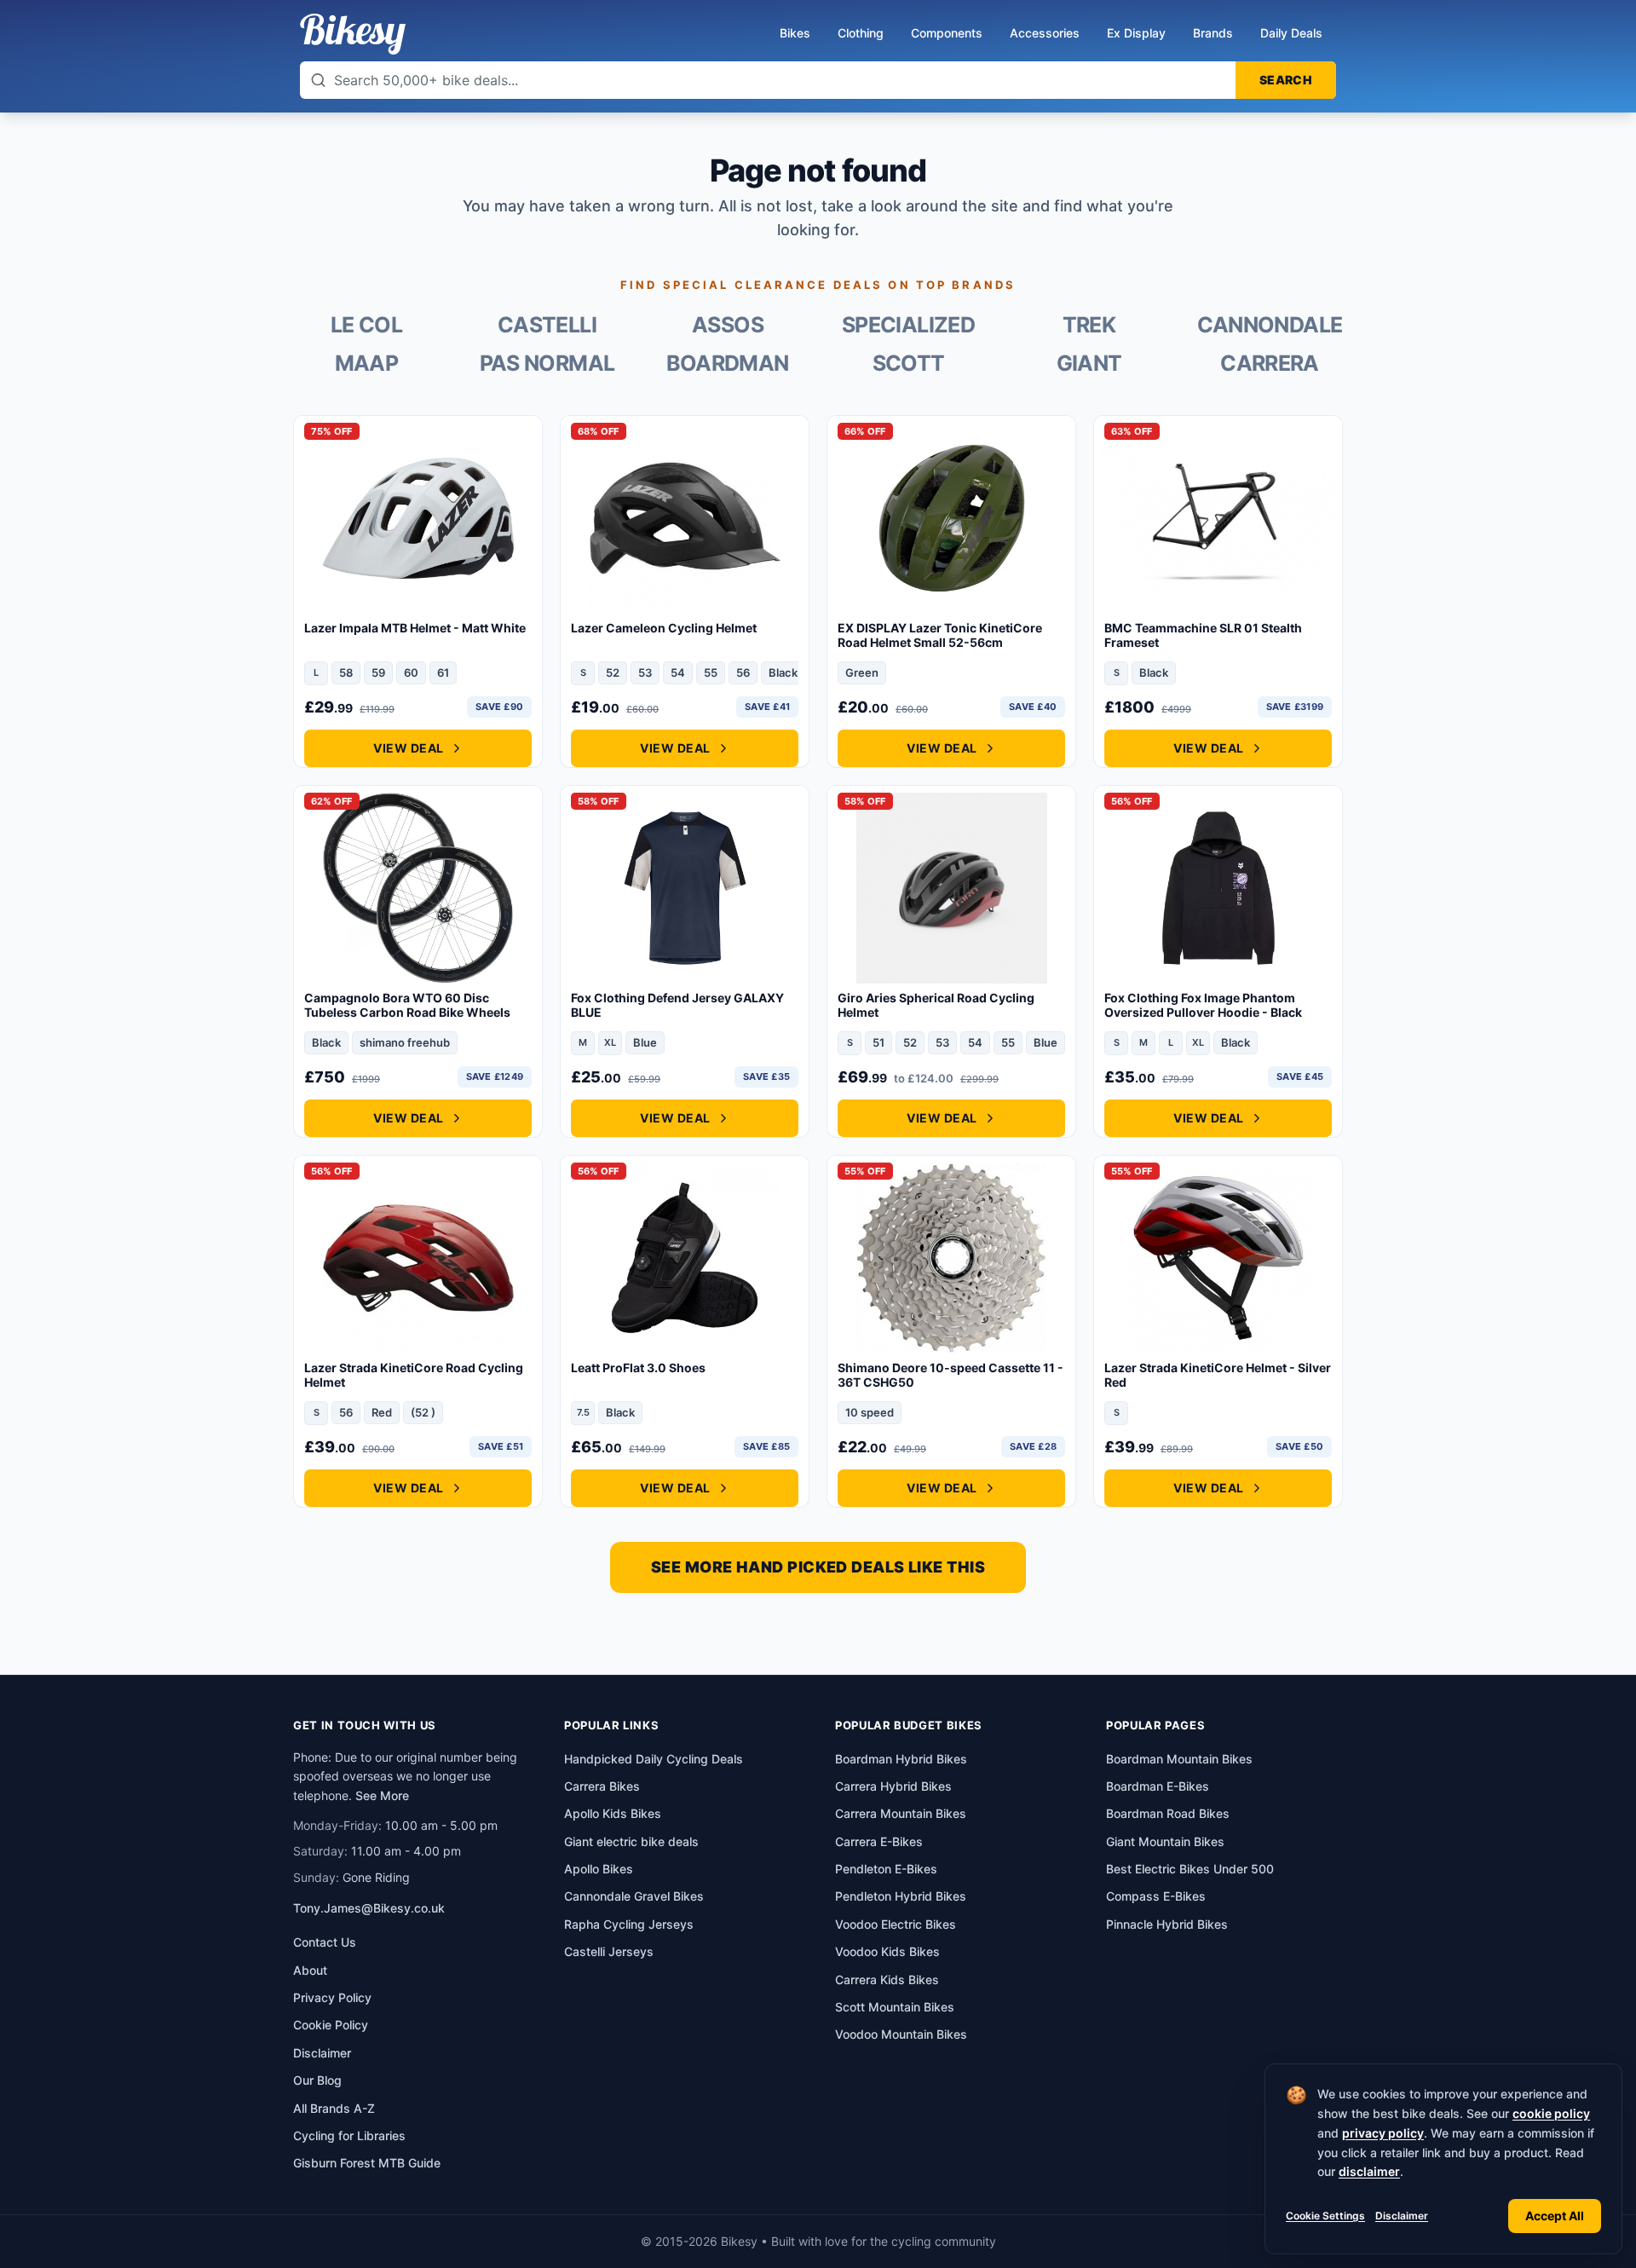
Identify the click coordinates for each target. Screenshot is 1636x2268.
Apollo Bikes (599, 1869)
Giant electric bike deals (631, 1841)
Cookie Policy (331, 2025)
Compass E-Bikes (1156, 1896)
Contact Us (325, 1942)
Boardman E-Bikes (1158, 1786)
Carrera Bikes (602, 1786)
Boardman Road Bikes (1168, 1813)
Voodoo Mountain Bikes (901, 2034)
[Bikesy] (353, 34)
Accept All (1555, 2216)
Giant (1089, 364)
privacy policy (1383, 2133)
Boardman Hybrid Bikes (901, 1759)
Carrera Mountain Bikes (901, 1813)
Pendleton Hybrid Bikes (901, 1896)
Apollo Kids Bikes (613, 1813)
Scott (909, 364)
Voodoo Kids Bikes (887, 1951)
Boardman (727, 364)
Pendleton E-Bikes (886, 1869)
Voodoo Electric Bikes (896, 1924)
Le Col (366, 325)
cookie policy (1551, 2113)
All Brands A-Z (334, 2108)
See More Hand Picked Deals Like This (818, 1567)
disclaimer (1369, 2171)
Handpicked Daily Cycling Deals (654, 1759)
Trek (1089, 325)
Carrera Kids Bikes (887, 1979)
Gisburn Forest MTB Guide (367, 2163)
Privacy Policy (332, 1997)
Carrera (1270, 364)
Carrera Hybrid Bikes (893, 1786)
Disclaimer (1402, 2216)
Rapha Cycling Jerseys (629, 1924)
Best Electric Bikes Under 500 (1190, 1869)
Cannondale (1270, 325)
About (310, 1970)
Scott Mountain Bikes (895, 2007)
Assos (728, 325)
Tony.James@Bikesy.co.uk (369, 1908)
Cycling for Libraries (349, 2135)
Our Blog (317, 2080)
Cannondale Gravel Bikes (634, 1896)
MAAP (367, 364)
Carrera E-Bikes (879, 1841)
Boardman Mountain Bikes (1179, 1759)
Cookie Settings (1325, 2216)
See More (382, 1795)
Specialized (908, 325)
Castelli (547, 325)
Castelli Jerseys (609, 1951)
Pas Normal (547, 364)
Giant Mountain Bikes (1165, 1841)
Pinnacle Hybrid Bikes (1167, 1924)
